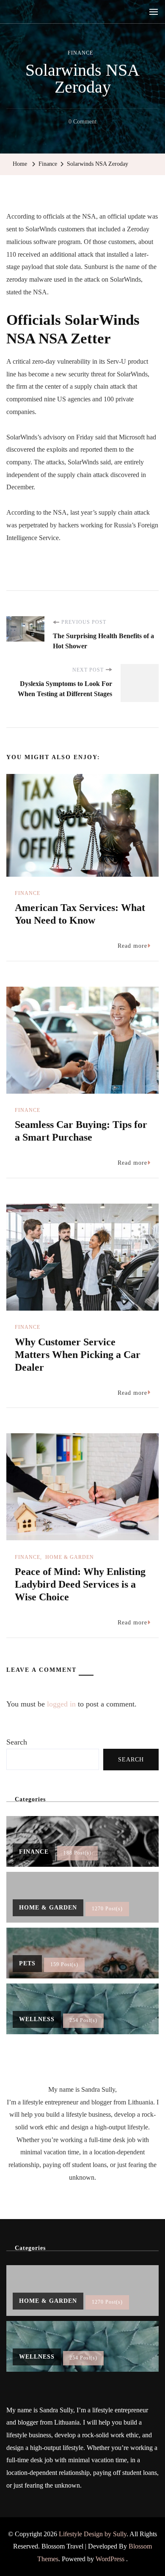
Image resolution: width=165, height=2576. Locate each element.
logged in (61, 1704)
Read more (132, 946)
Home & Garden (70, 1557)
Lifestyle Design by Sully (93, 2534)
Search (17, 1742)
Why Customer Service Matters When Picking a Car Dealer (78, 1355)
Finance (80, 53)
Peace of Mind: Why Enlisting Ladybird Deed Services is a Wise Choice (80, 1584)
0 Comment (82, 123)
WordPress (110, 2559)
